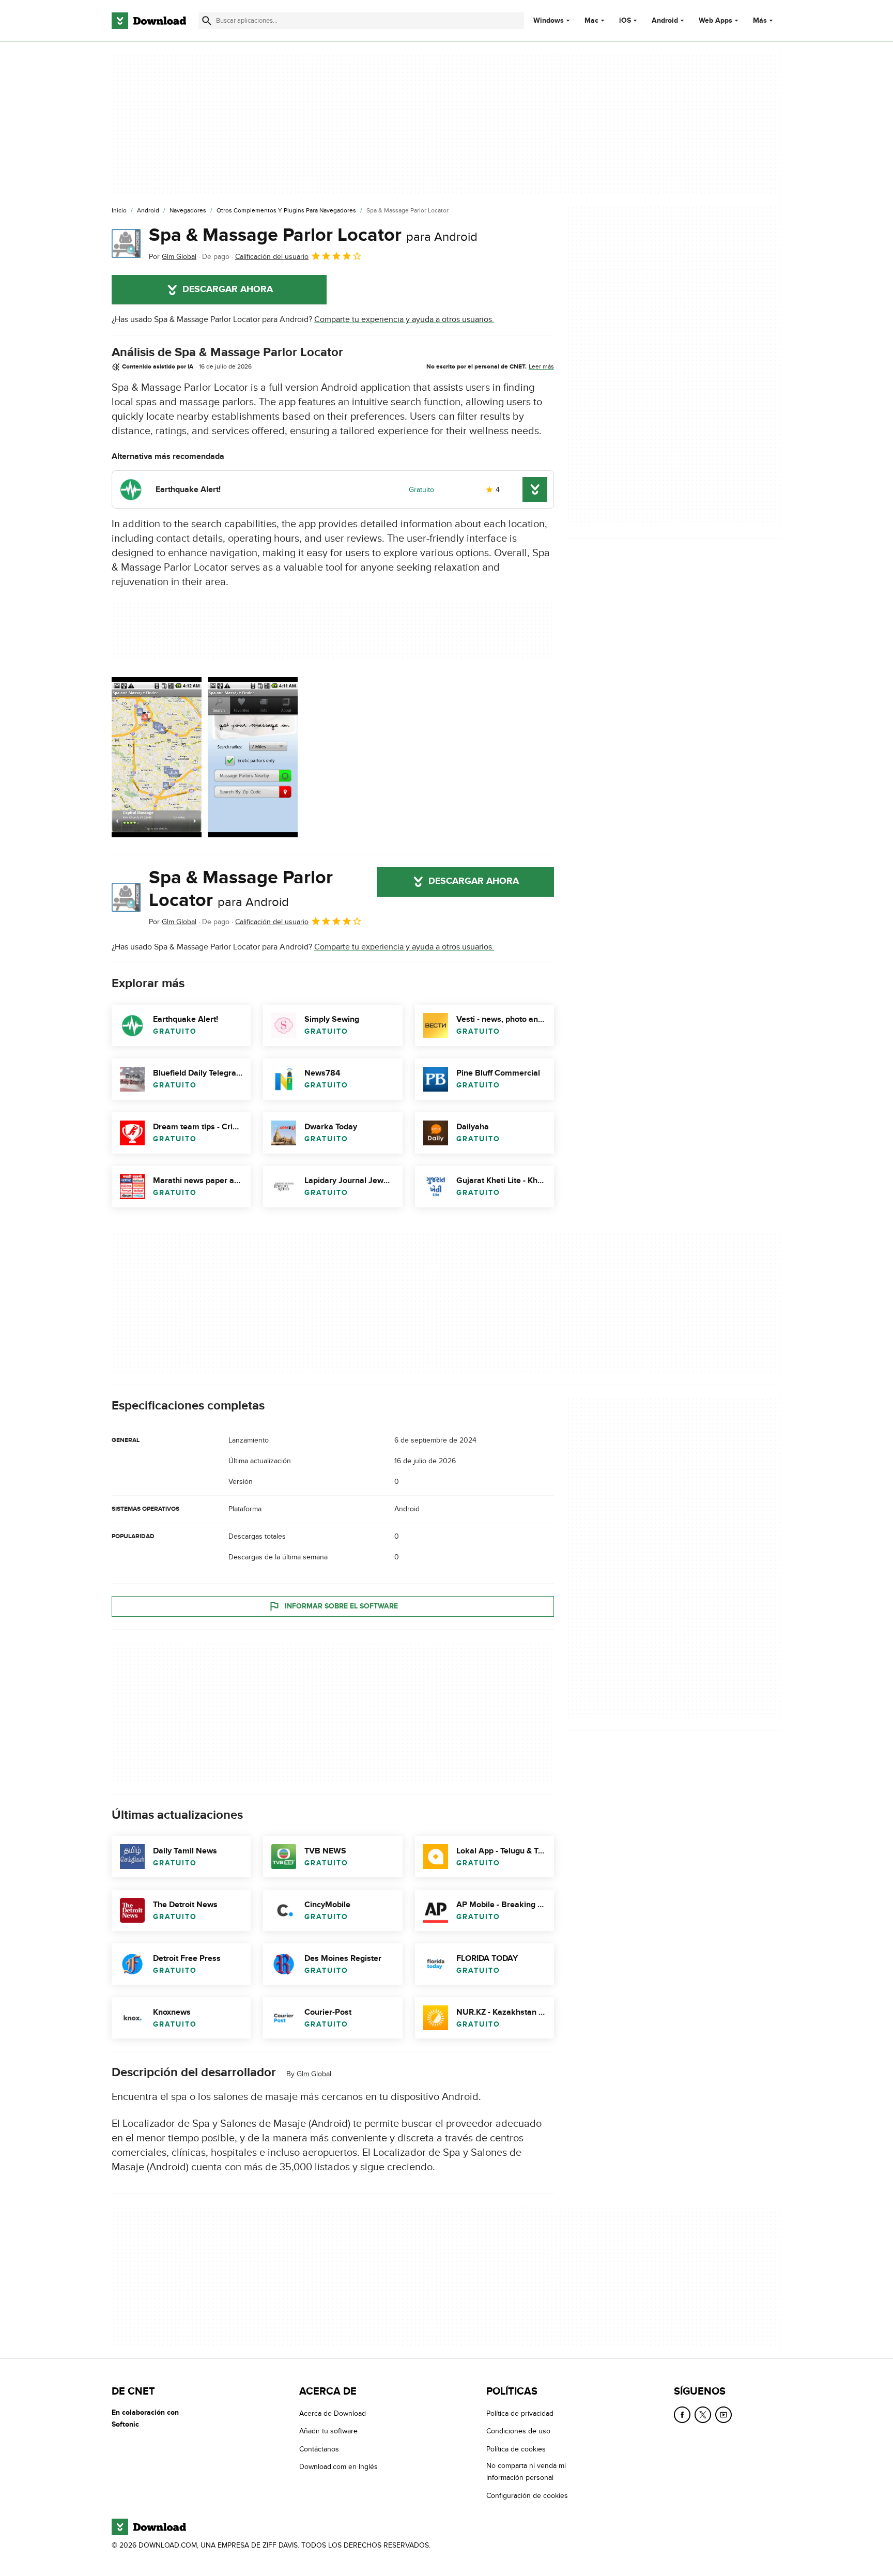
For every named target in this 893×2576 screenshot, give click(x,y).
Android (665, 21)
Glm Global (314, 2074)
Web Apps (715, 21)
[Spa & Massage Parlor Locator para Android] (126, 243)
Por (173, 257)
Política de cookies (516, 2449)
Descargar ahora (228, 289)
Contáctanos (319, 2449)
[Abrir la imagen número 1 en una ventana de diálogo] (253, 757)
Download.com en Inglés (338, 2467)
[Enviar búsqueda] (207, 21)
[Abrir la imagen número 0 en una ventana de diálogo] (157, 757)
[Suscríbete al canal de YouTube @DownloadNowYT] (723, 2415)
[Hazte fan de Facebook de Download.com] (682, 2415)
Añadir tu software (328, 2431)
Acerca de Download (333, 2413)
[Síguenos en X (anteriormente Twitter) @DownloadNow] (703, 2415)
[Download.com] (149, 21)
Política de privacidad (520, 2413)
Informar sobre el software (341, 1606)
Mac (591, 21)
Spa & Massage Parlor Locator (313, 235)
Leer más (541, 366)
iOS (625, 21)
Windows (549, 21)
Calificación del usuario (272, 257)
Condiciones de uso (518, 2431)
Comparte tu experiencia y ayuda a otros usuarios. (404, 319)
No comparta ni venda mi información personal (526, 2472)
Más (760, 20)
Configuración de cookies (527, 2495)
